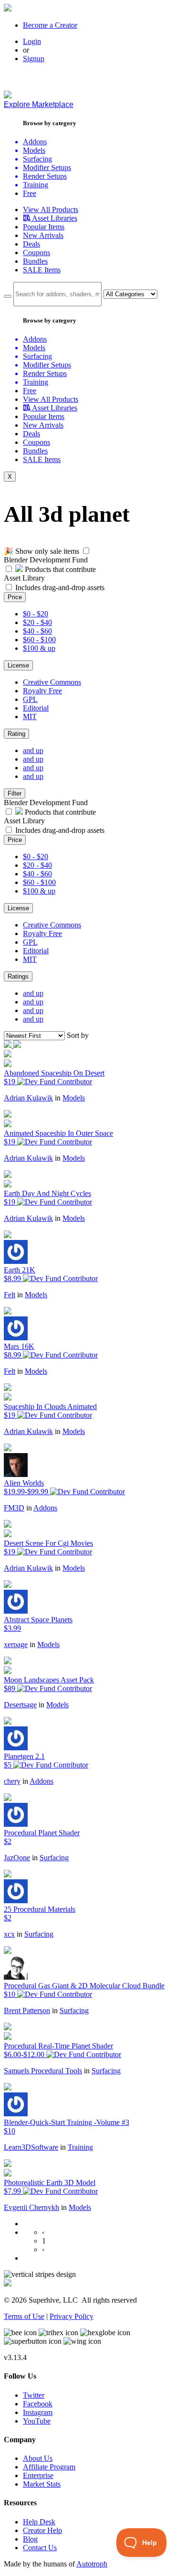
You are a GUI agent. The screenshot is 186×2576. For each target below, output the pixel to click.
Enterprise (38, 2475)
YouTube (37, 2421)
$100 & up (39, 648)
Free (30, 193)
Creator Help (42, 2530)
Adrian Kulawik (28, 1098)
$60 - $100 (39, 640)
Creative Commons (52, 682)
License (18, 665)
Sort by (78, 1035)
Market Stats (42, 2484)
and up (33, 750)
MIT (30, 717)
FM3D (14, 1508)
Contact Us (40, 2548)
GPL (30, 699)
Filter (15, 793)
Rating (16, 734)
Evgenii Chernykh (31, 2207)
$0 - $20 (36, 614)
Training (80, 2147)
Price (15, 597)
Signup (34, 59)
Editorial (36, 708)
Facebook (38, 2404)
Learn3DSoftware (31, 2147)
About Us (38, 2458)
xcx (9, 1934)
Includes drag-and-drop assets (60, 587)
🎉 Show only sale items (41, 551)
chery (12, 1781)
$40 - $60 (37, 631)
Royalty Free (42, 691)
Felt (10, 1295)
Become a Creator (50, 25)
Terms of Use (24, 2316)
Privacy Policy (72, 2316)
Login (32, 41)
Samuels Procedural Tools (43, 2071)
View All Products (51, 210)
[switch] (86, 551)
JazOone (17, 1858)
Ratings (18, 976)
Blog (30, 2539)
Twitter (34, 2395)
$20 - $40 (37, 622)
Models (74, 1098)
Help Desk (39, 2522)
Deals (31, 244)
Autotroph (92, 2564)
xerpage (16, 1644)
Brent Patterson (27, 2010)
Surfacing (54, 1858)
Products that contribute (59, 569)
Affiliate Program (49, 2467)
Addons (45, 1508)
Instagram (38, 2412)
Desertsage (20, 1705)
